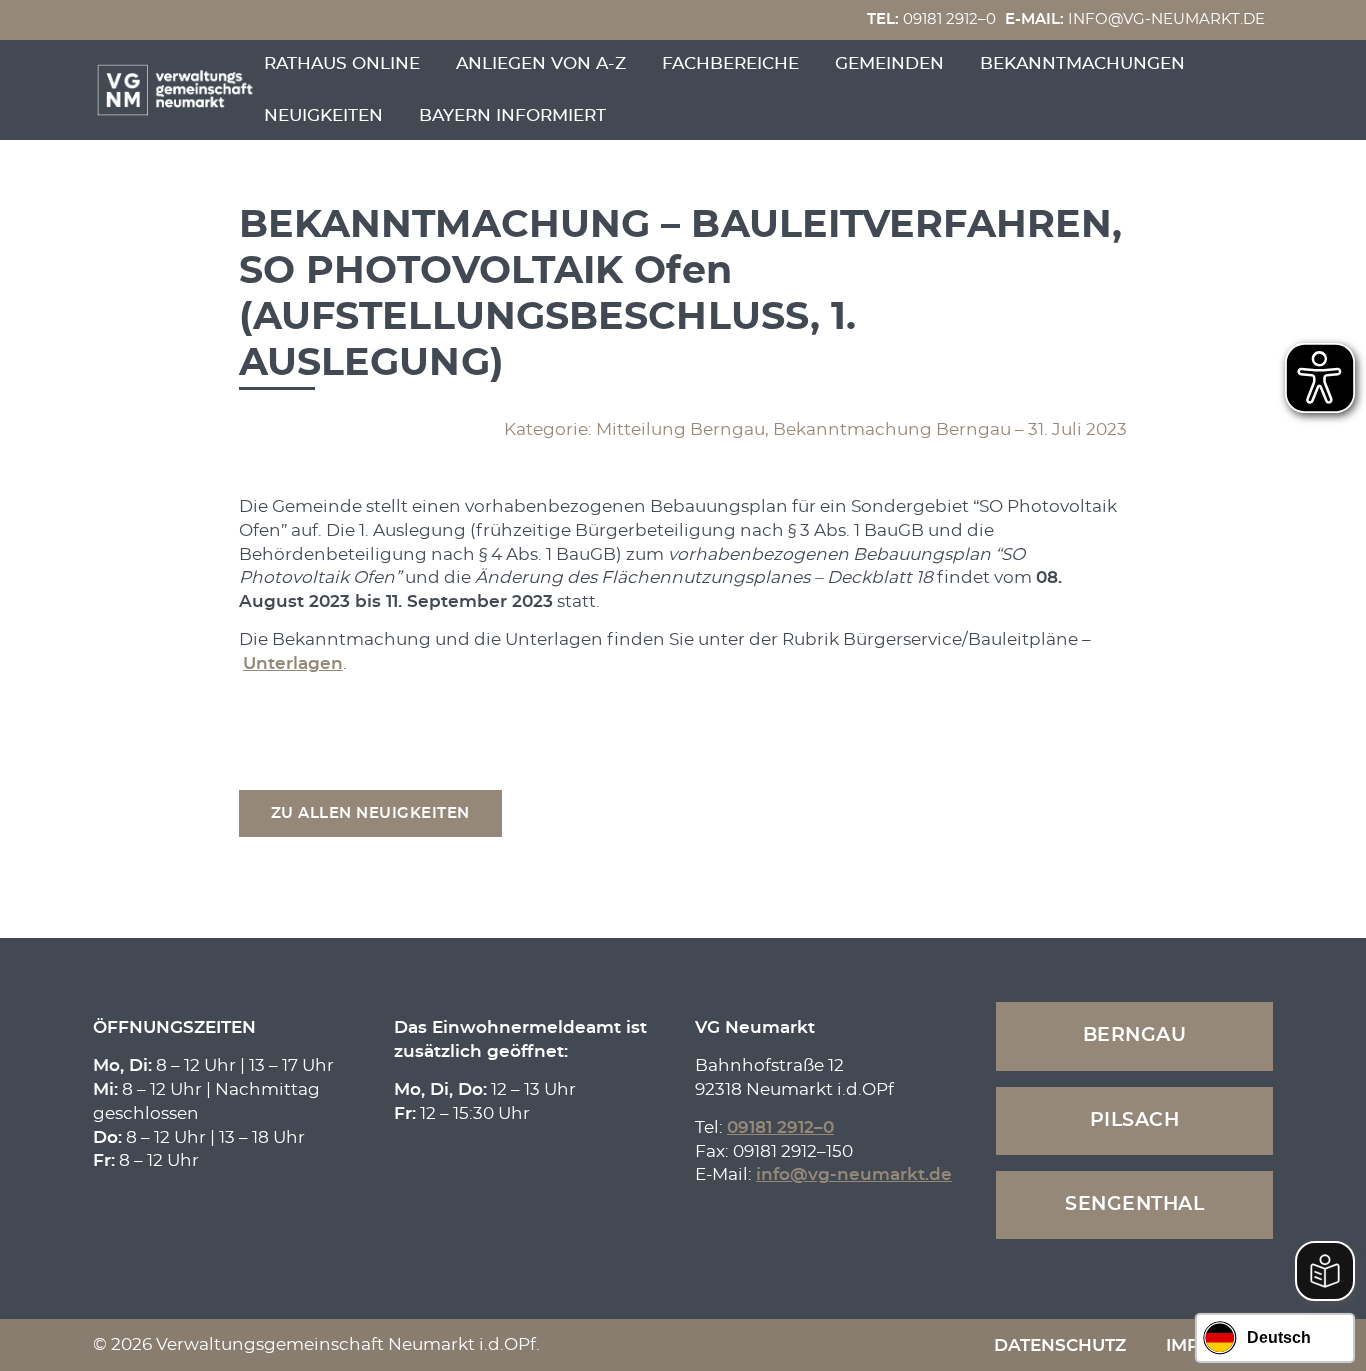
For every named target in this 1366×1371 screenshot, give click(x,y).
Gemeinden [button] (889, 63)
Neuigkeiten (323, 115)
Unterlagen (293, 663)
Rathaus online (342, 63)
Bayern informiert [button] (512, 115)
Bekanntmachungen (1082, 63)
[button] (370, 814)
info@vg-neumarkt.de (1135, 19)
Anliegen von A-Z (541, 63)
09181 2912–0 (931, 19)
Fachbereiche (730, 63)
